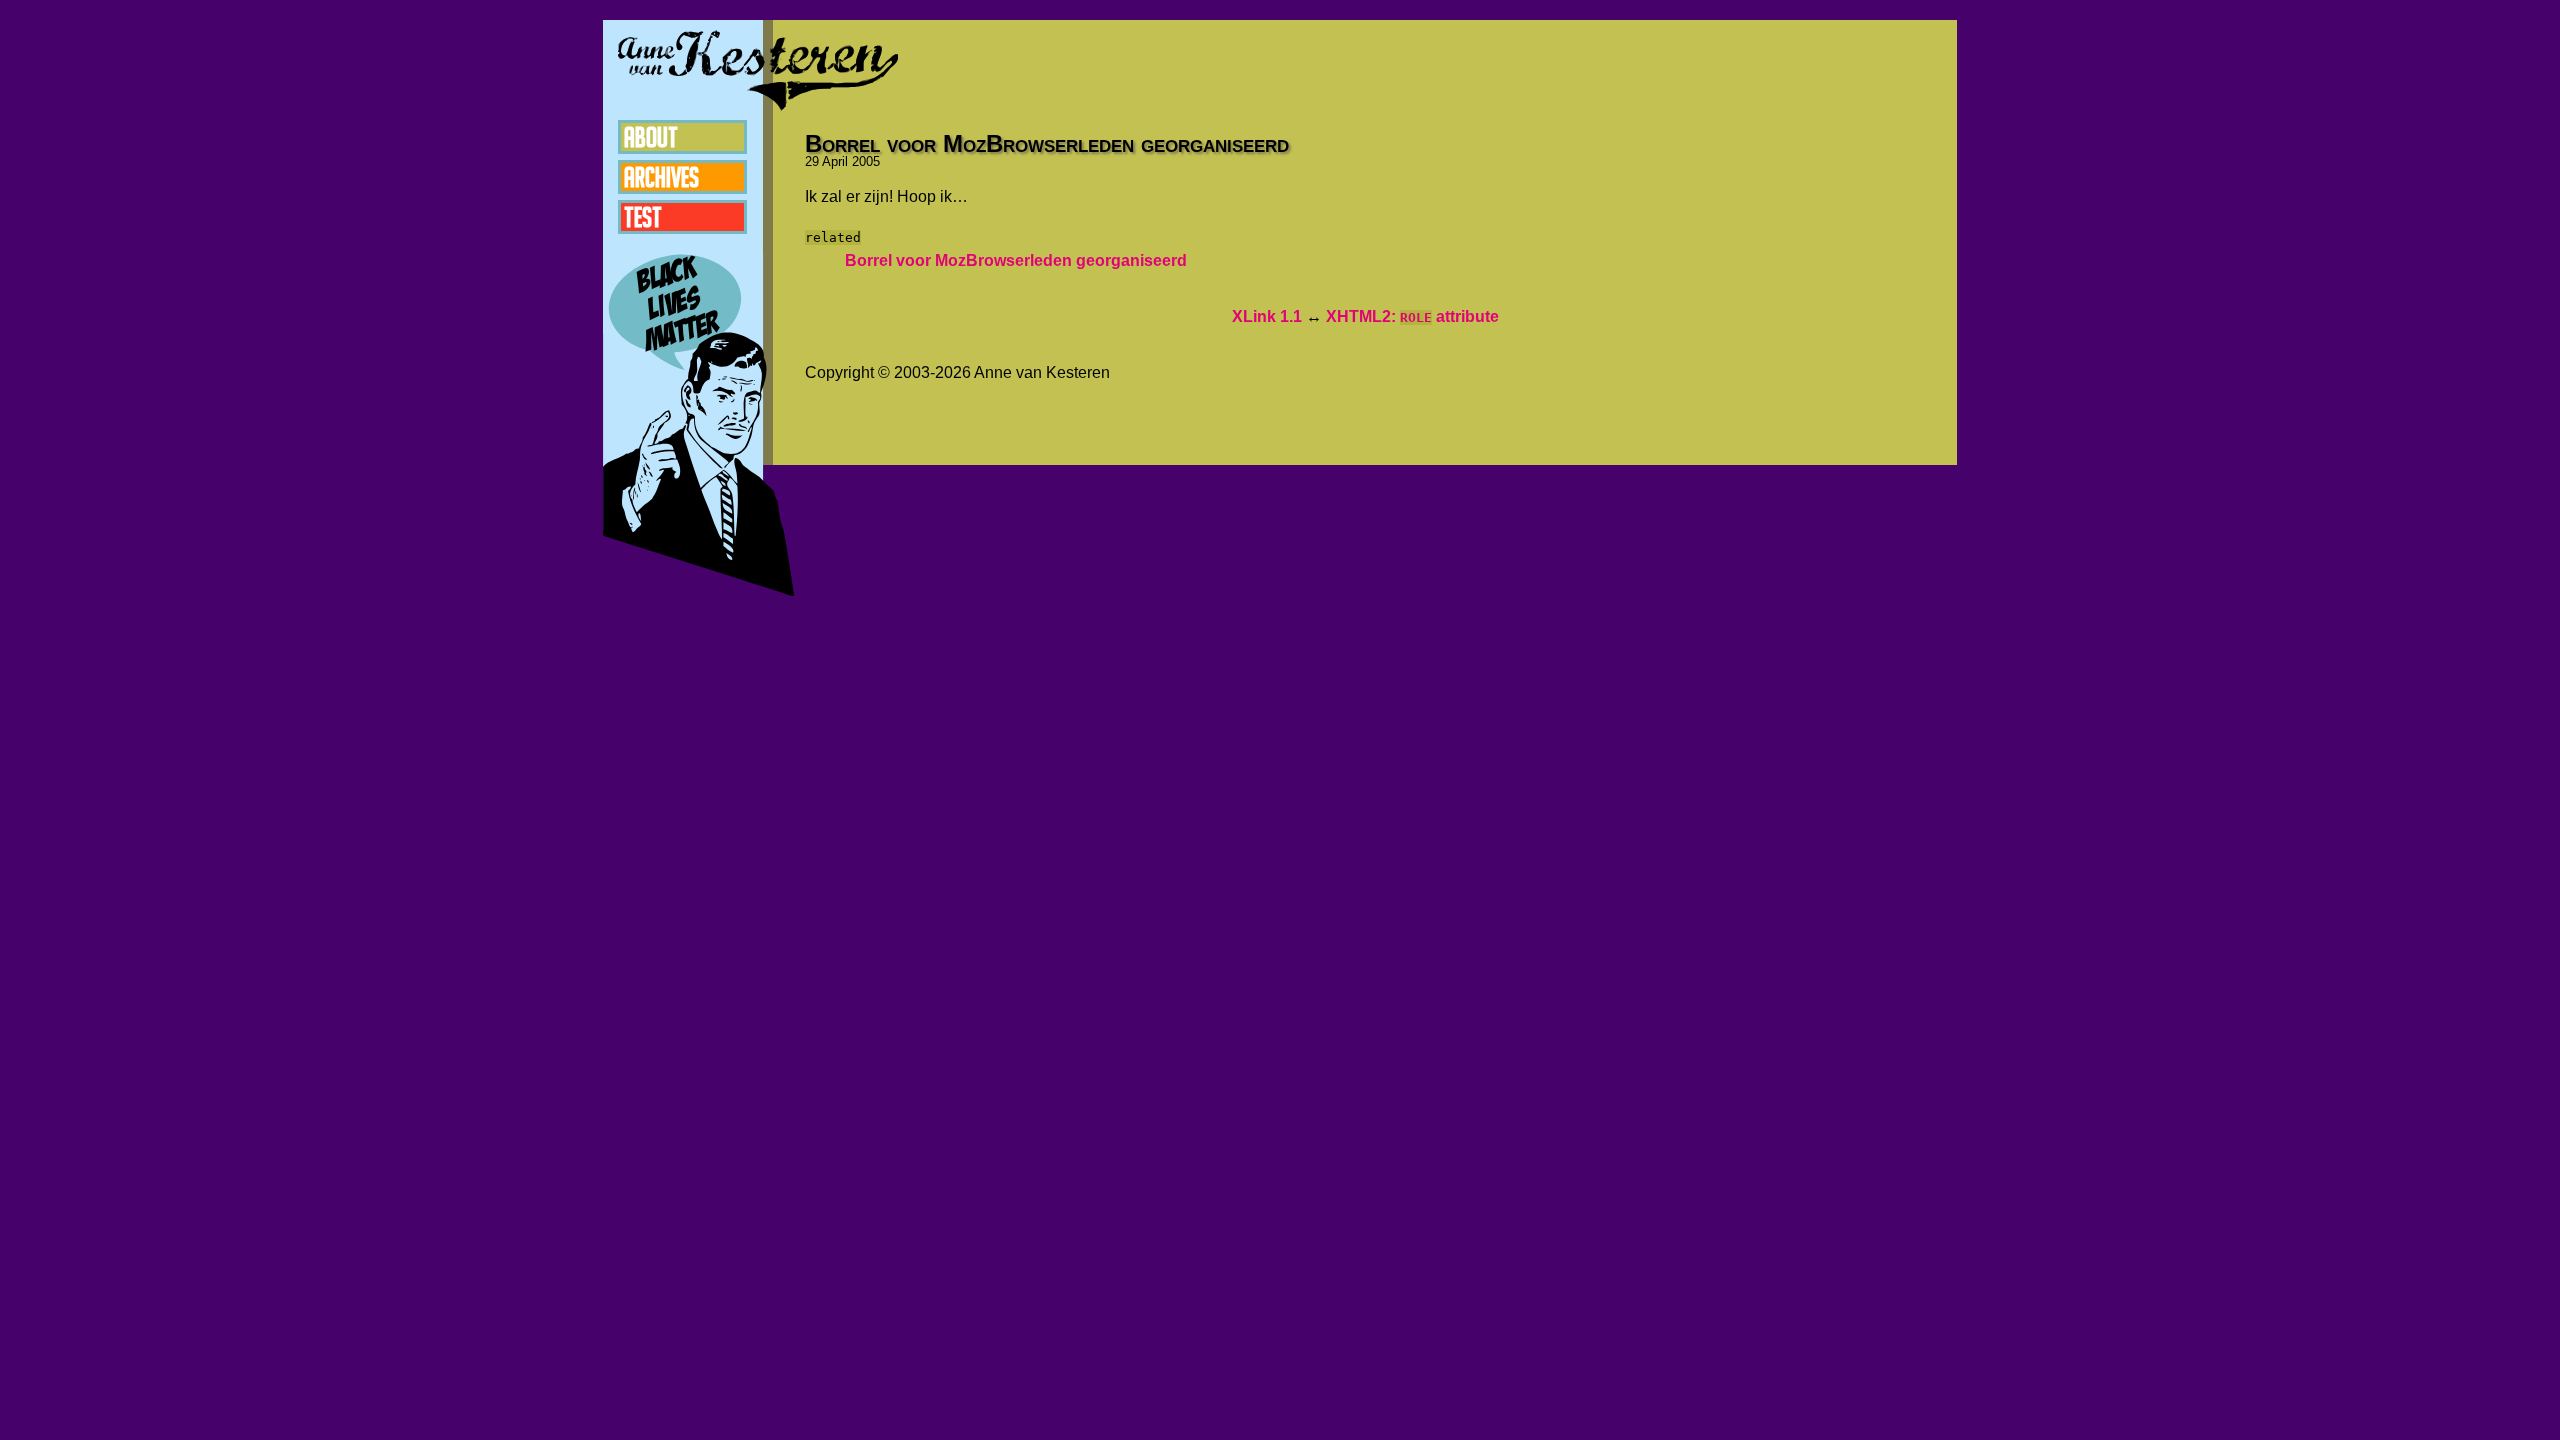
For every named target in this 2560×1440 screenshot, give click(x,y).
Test (643, 217)
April (835, 161)
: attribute (1412, 316)
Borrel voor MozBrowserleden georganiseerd (1016, 260)
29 (812, 161)
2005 (866, 161)
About (651, 137)
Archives (661, 177)
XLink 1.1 (1267, 316)
